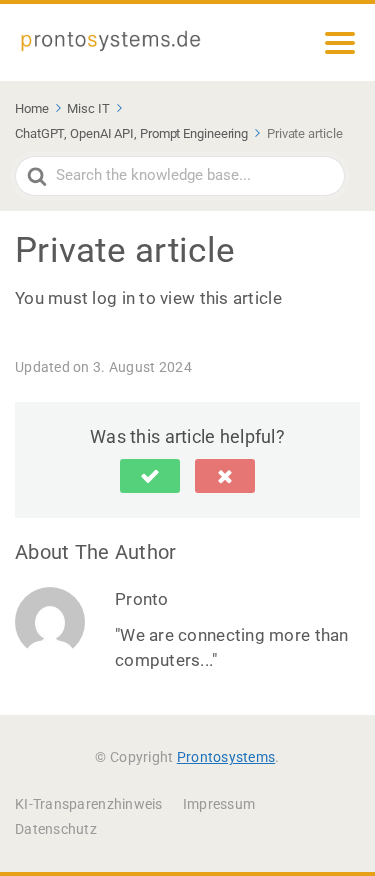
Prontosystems (226, 757)
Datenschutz (56, 829)
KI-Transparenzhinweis (89, 804)
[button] (150, 476)
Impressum (219, 804)
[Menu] (340, 43)
